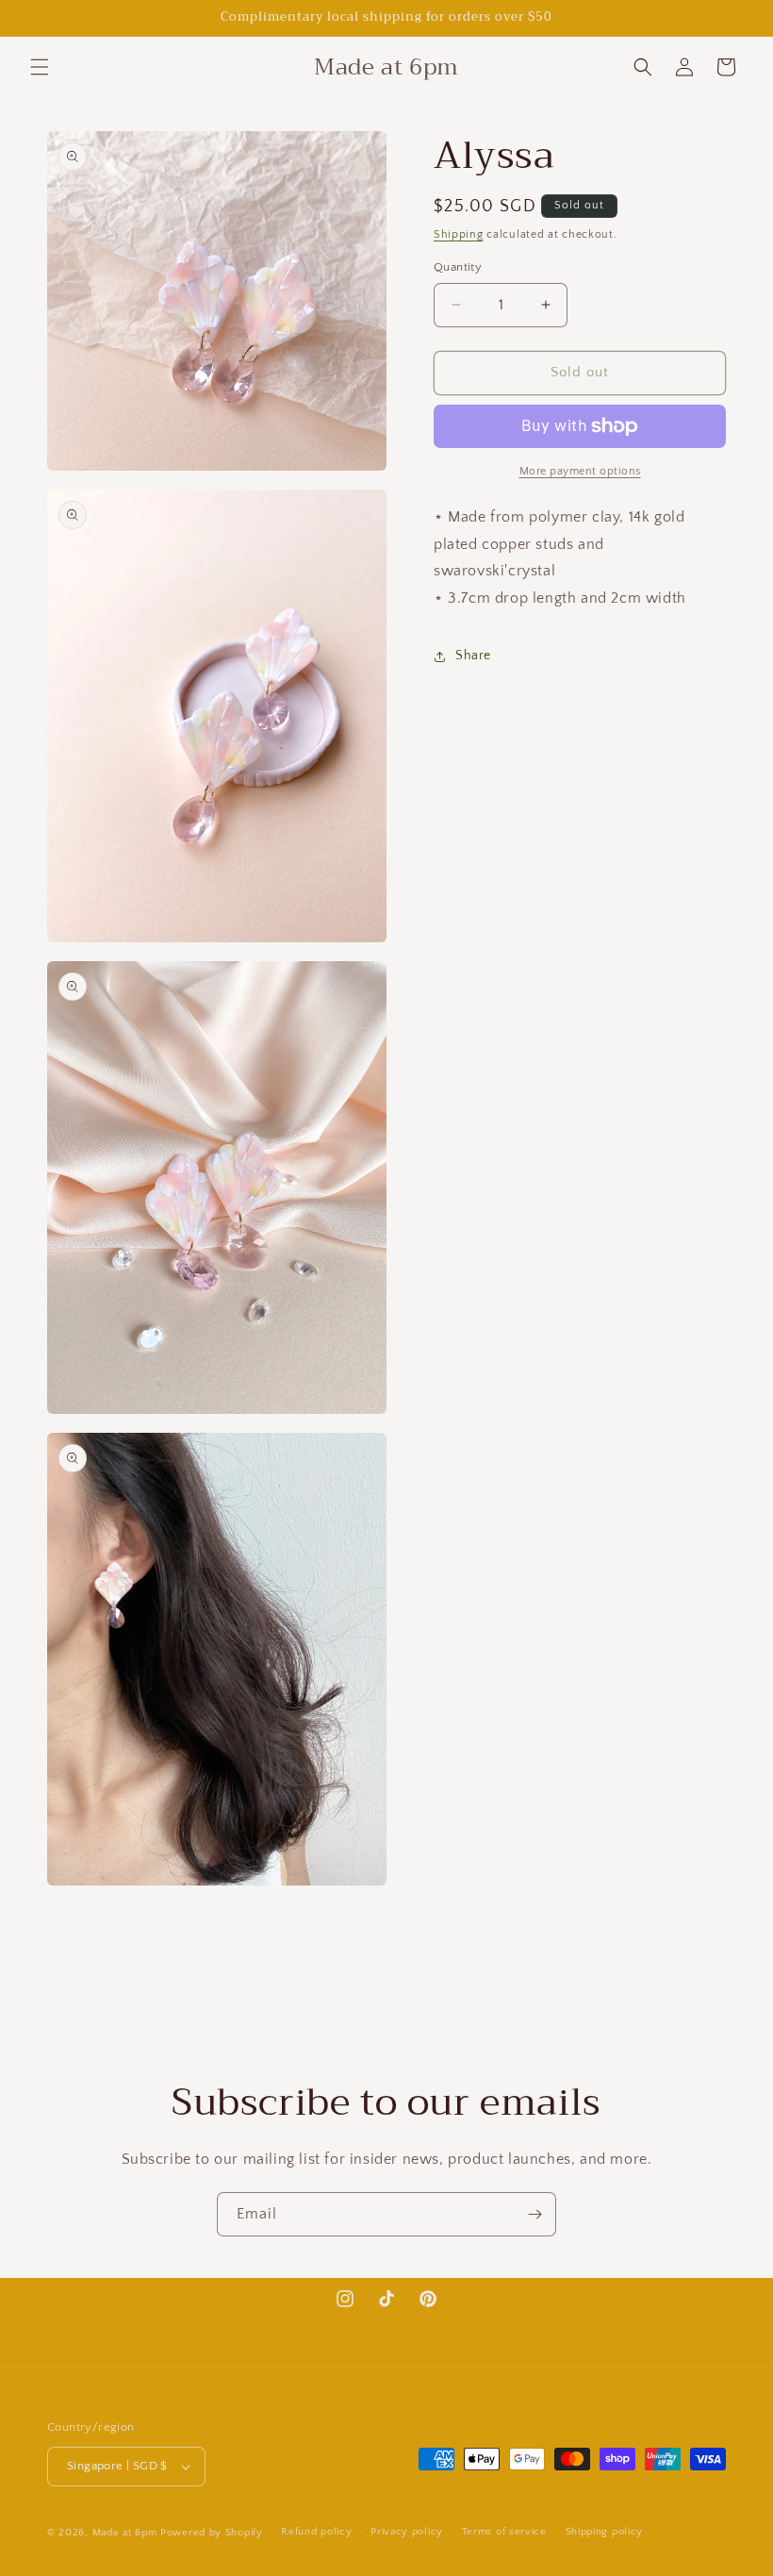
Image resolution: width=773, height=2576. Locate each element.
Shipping (459, 234)
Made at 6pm (125, 2533)
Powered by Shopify (212, 2533)
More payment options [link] (580, 471)
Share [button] (473, 656)
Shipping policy (605, 2532)
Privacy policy (407, 2532)
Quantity (458, 267)
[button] (40, 67)
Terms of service (504, 2532)
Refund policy (316, 2532)
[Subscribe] (535, 2214)
